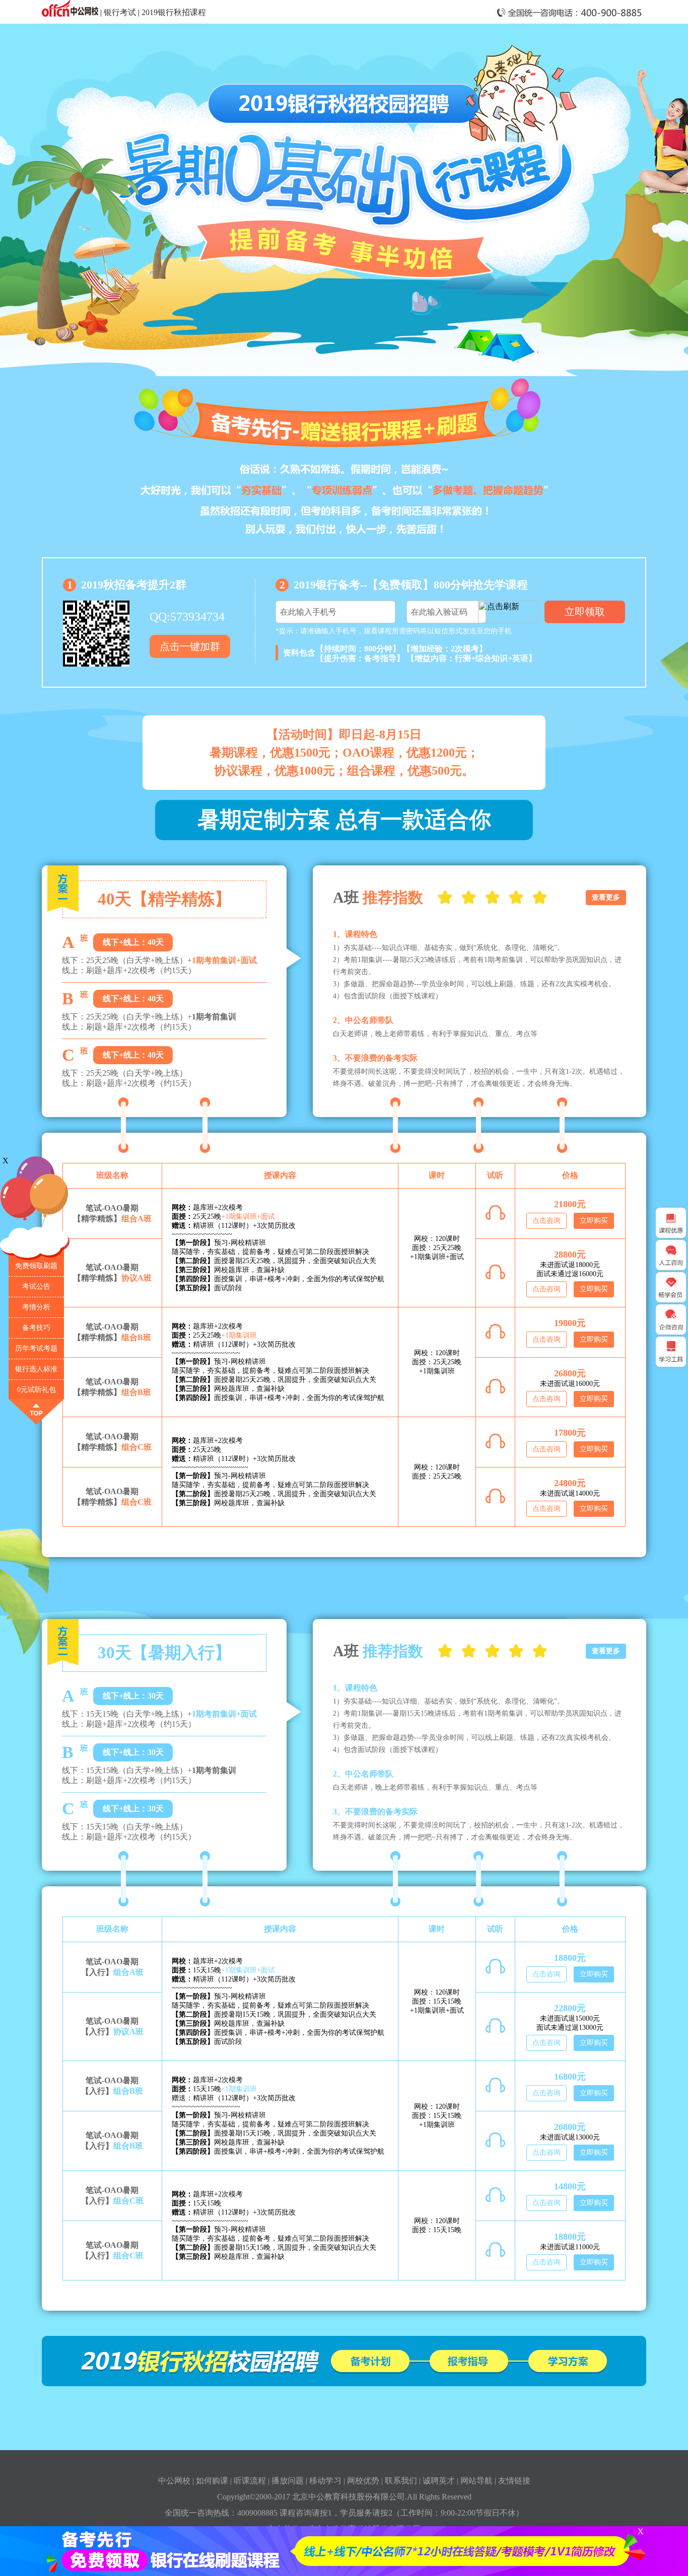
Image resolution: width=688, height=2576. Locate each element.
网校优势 (363, 2481)
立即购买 (594, 1221)
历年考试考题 (36, 1348)
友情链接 (514, 2481)
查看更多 (606, 897)
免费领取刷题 (36, 1266)
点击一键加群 (190, 646)
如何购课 (212, 2481)
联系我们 (401, 2481)
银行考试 (120, 12)
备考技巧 (36, 1328)
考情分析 (36, 1307)
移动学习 (325, 2481)
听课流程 (250, 2481)
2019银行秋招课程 (174, 12)
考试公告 (36, 1286)
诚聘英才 (439, 2481)
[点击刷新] (508, 612)
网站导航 (476, 2481)
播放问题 (288, 2481)
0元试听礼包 (37, 1390)
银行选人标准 (36, 1369)
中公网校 (174, 2481)
